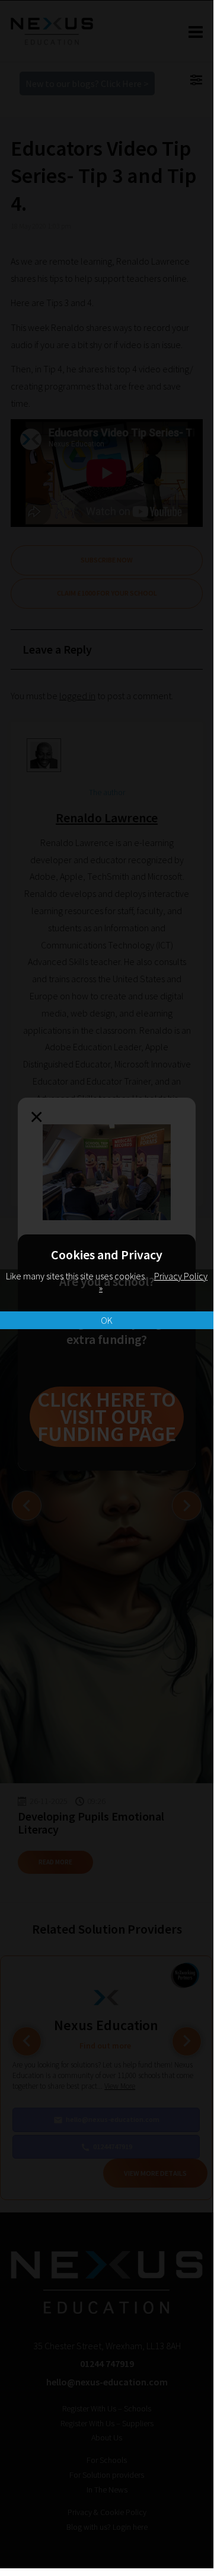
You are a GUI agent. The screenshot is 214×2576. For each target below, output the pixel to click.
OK (107, 1320)
